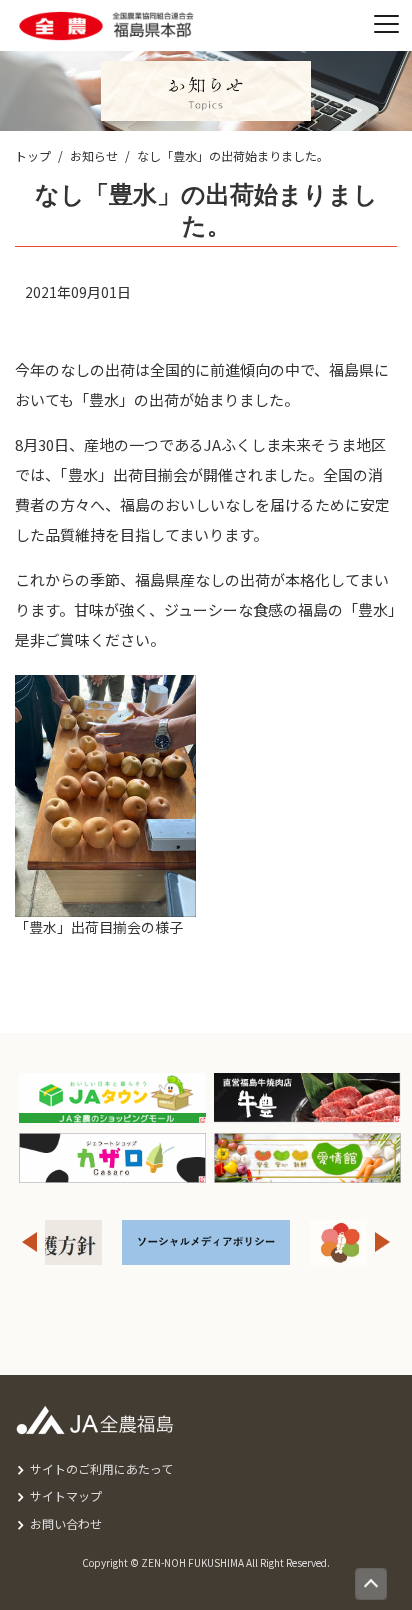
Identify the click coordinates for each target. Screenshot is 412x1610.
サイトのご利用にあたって (101, 1468)
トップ (33, 155)
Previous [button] (29, 1242)
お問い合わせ (66, 1523)
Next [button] (383, 1242)
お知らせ (94, 155)
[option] (206, 1242)
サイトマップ (66, 1495)
